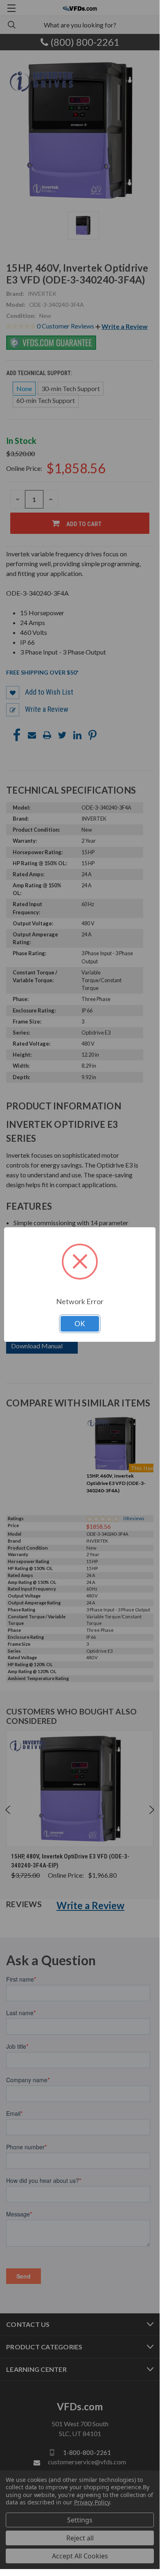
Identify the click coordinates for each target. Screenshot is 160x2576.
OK (80, 1324)
